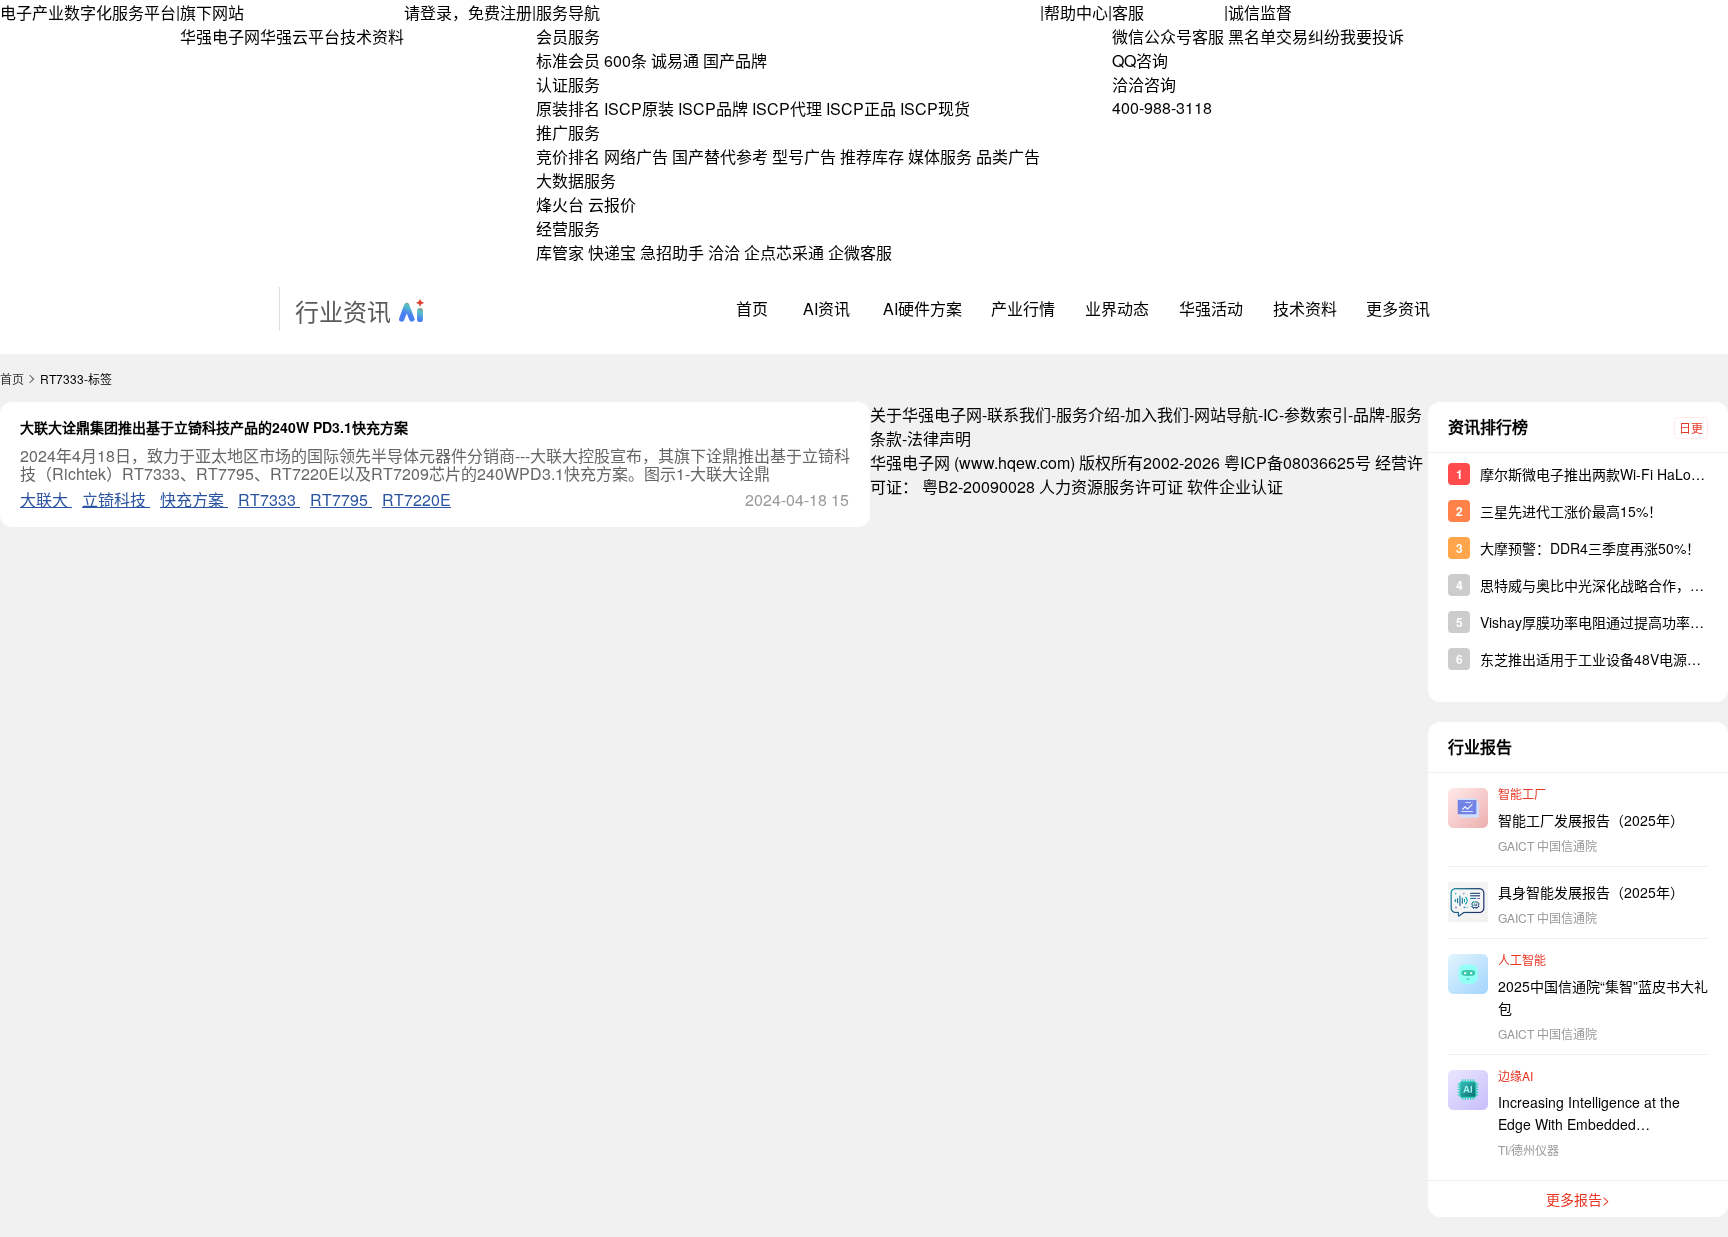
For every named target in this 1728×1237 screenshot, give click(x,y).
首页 (752, 308)
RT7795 (341, 499)
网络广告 (636, 156)
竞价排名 (568, 156)
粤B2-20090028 (978, 486)
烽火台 (560, 204)
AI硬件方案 (922, 308)
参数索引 (1316, 414)
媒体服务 (940, 156)
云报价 (612, 204)
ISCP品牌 (713, 108)
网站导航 (1226, 414)
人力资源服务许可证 (1111, 486)
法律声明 (939, 438)
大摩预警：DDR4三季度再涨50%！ (1590, 548)
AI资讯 (826, 308)
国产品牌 (735, 60)
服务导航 (568, 12)
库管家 (560, 252)
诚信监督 (1260, 12)
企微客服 (860, 252)
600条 (625, 60)
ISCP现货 (935, 108)
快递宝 (612, 252)
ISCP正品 (861, 108)
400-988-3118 (1162, 107)
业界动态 (1117, 308)
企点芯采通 (784, 252)
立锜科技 (116, 499)
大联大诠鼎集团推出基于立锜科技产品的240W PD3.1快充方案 (214, 427)
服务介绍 (1088, 414)
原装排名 (568, 108)
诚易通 (675, 60)
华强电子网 (220, 36)
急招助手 (672, 252)
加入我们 (1157, 414)
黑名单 (1252, 36)
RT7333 (269, 499)
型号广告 (804, 156)
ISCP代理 (787, 108)
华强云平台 (300, 36)
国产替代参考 (720, 156)
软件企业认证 (1235, 486)
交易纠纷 (1308, 36)
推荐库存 (872, 156)
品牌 (1369, 414)
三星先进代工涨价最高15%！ (1571, 511)
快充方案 (194, 499)
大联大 (46, 499)
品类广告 (1008, 156)
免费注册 (500, 12)
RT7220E (416, 499)
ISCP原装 (639, 108)
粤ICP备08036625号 (1297, 462)
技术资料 (372, 36)
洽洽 (724, 252)
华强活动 (1211, 308)
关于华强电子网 (926, 414)
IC (1271, 414)
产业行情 (1023, 308)
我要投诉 (1372, 36)
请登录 (428, 12)
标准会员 (568, 60)
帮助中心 (1076, 12)
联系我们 (1019, 414)
